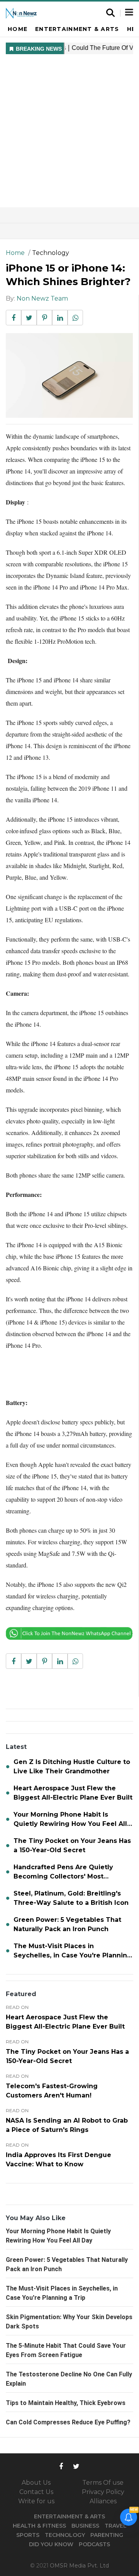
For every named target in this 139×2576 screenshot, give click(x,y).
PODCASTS (94, 2544)
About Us (36, 2483)
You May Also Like (36, 2218)
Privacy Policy (103, 2492)
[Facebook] (61, 2466)
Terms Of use (103, 2483)
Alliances (103, 2501)
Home (18, 29)
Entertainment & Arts (77, 29)
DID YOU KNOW (51, 2544)
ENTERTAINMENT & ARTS (69, 2516)
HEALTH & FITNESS (39, 2526)
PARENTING (107, 2535)
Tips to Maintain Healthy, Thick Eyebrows (66, 2403)
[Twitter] (76, 2466)
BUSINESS (85, 2526)
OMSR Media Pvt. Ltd (79, 2566)
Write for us (36, 2501)
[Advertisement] (69, 134)
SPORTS (28, 2535)
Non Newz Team (42, 298)
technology (51, 253)
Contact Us (36, 2492)
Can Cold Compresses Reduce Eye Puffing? (68, 2422)
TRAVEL (116, 2526)
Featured (21, 1994)
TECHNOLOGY (65, 2535)
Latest (16, 1747)
